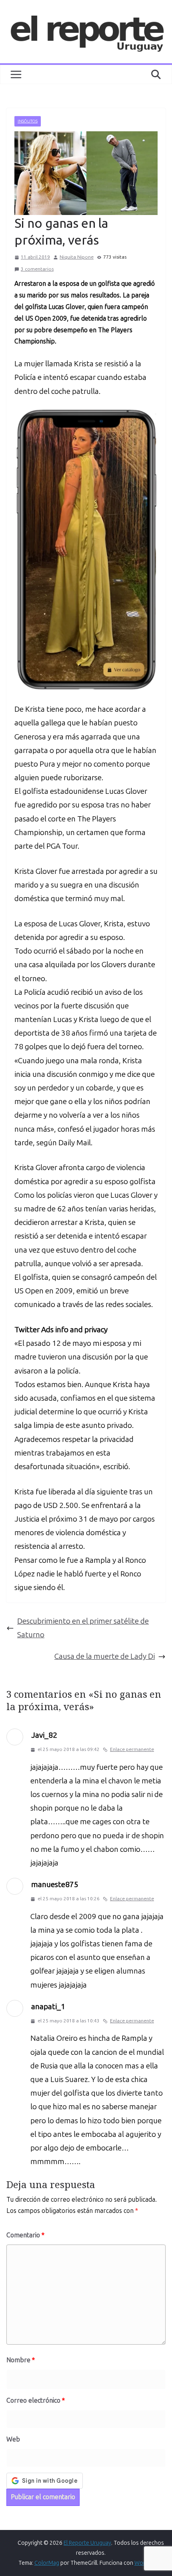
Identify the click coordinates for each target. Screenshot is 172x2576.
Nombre (21, 2360)
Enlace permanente (132, 1749)
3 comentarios (37, 269)
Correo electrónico (36, 2400)
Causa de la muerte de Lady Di (105, 1656)
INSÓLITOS (28, 121)
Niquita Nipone (77, 257)
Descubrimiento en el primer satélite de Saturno (83, 1628)
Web (13, 2439)
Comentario (25, 2235)
